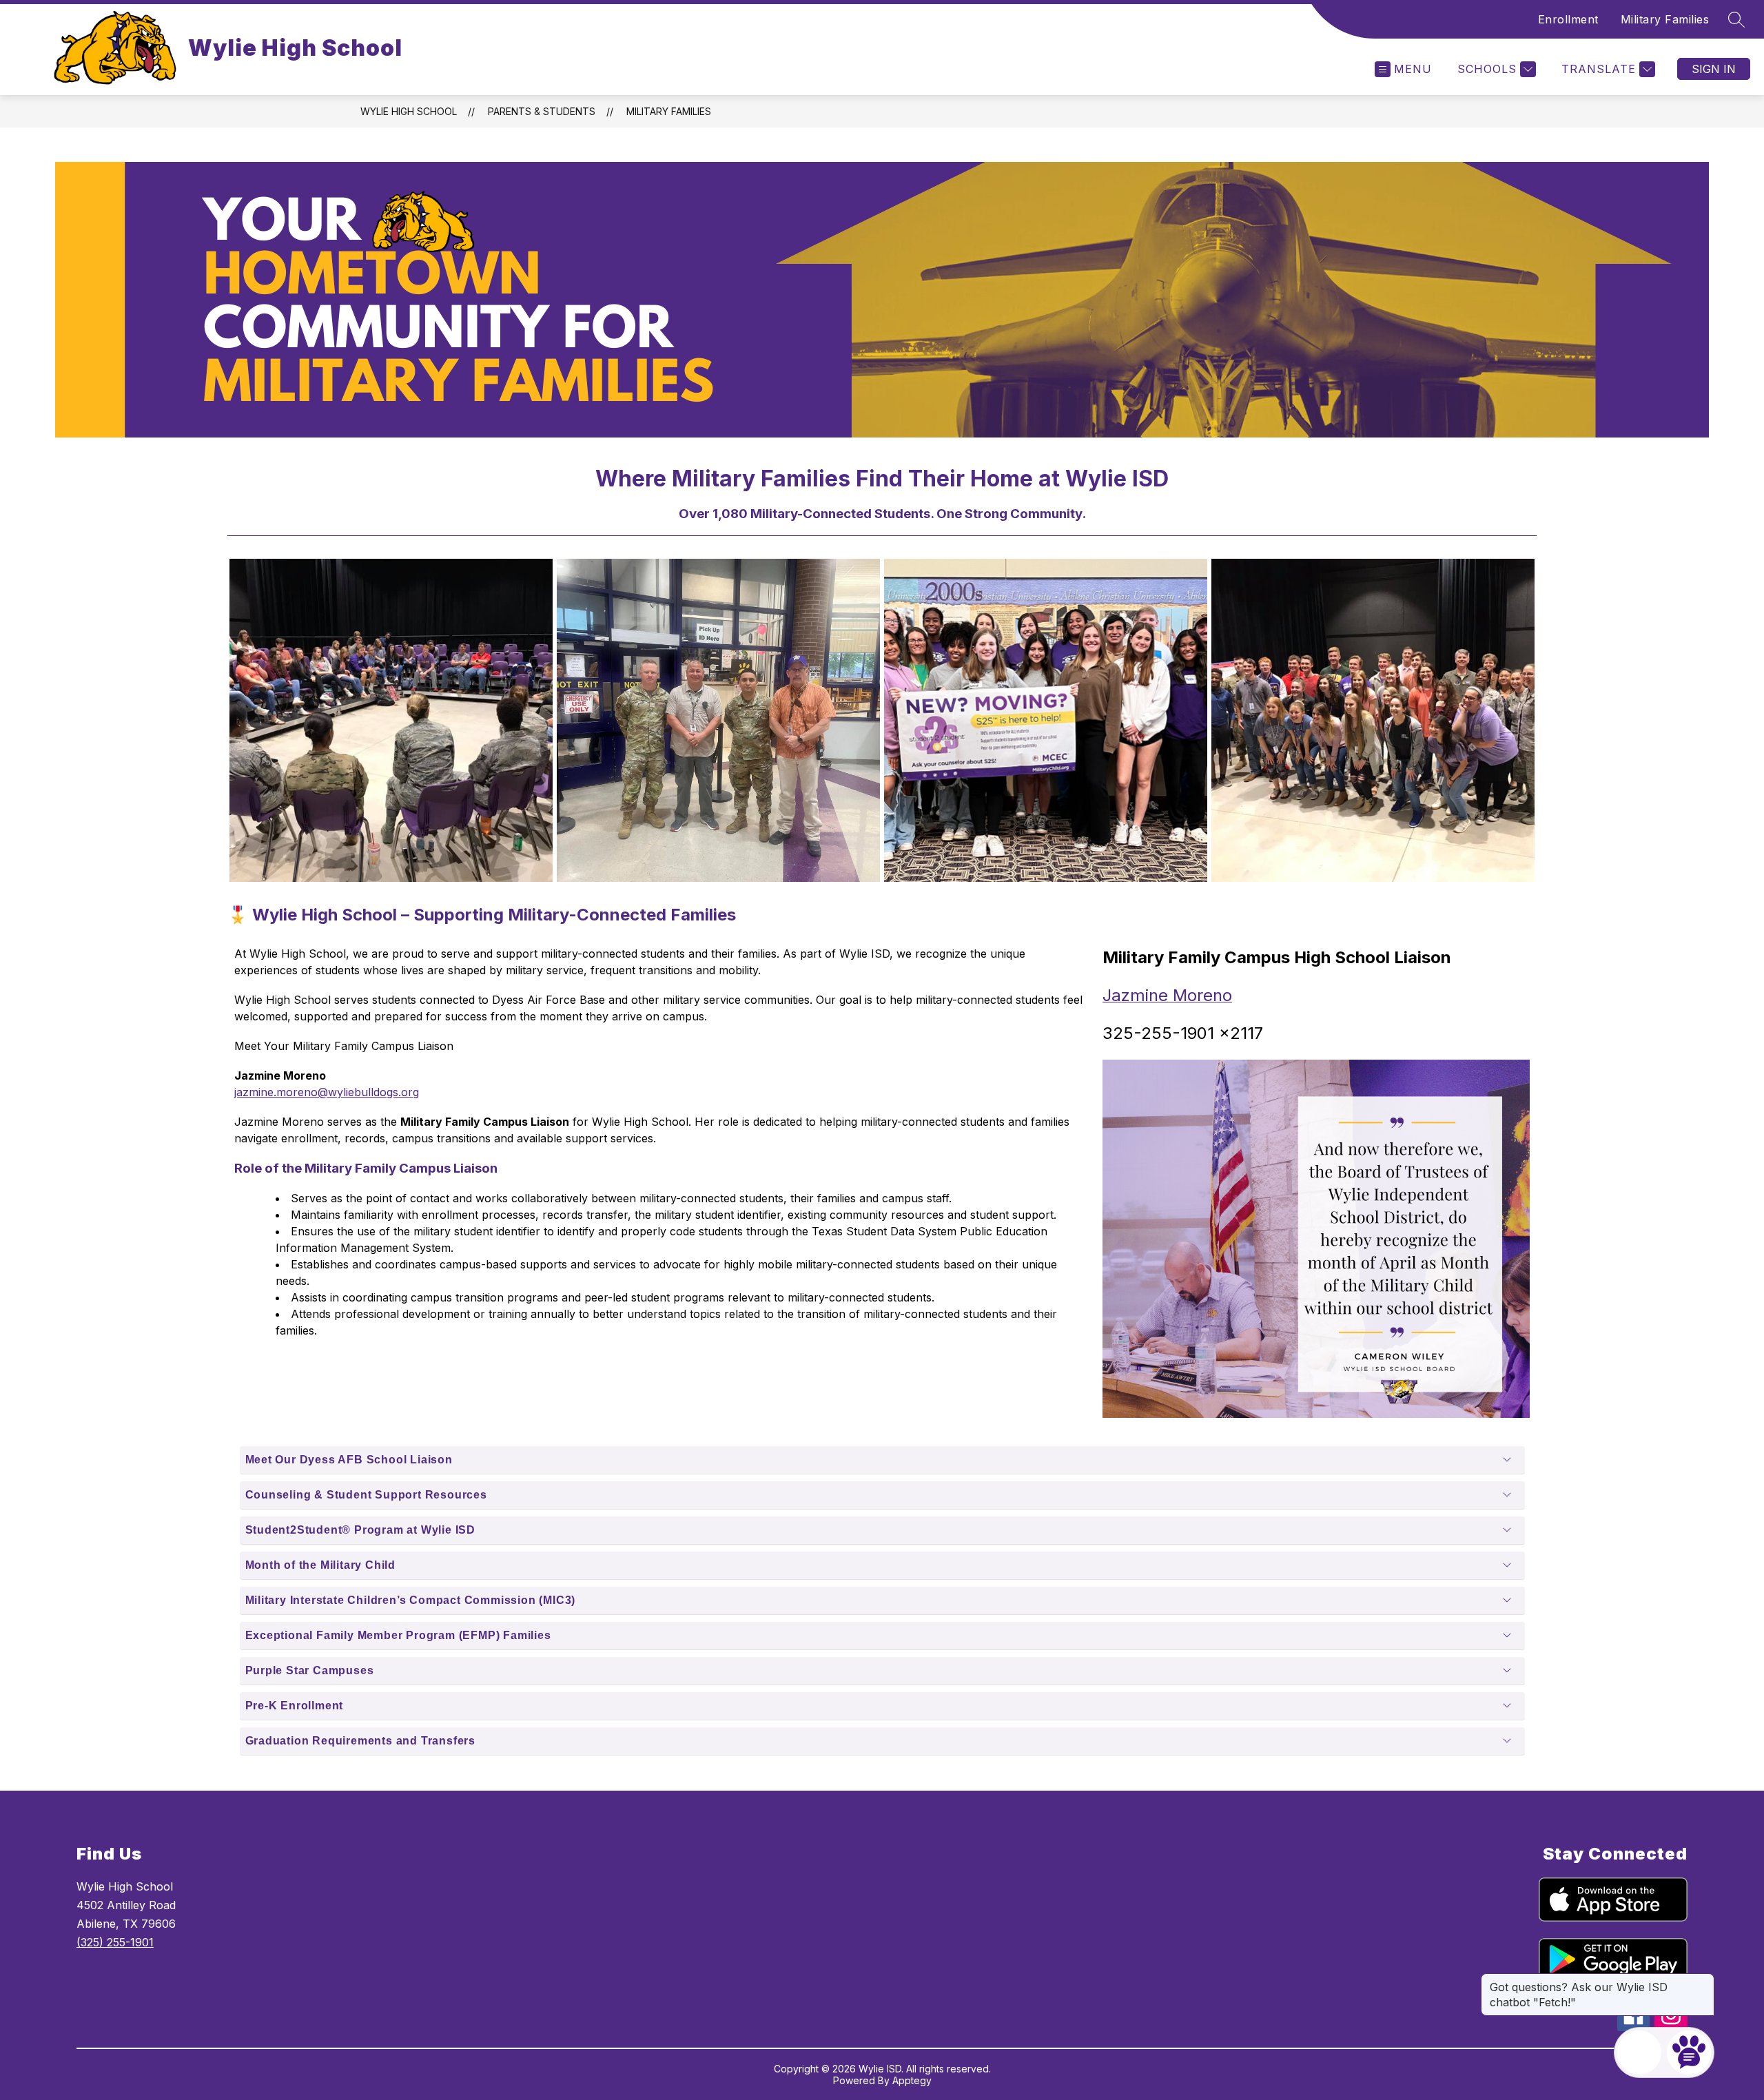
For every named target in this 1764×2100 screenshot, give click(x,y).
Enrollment (1568, 19)
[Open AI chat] (1689, 2052)
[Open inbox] (1639, 2052)
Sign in (1714, 69)
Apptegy (912, 2080)
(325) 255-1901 (115, 1942)
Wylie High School (409, 111)
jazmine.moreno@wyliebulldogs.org (327, 1092)
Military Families (1665, 19)
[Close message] (1703, 1980)
